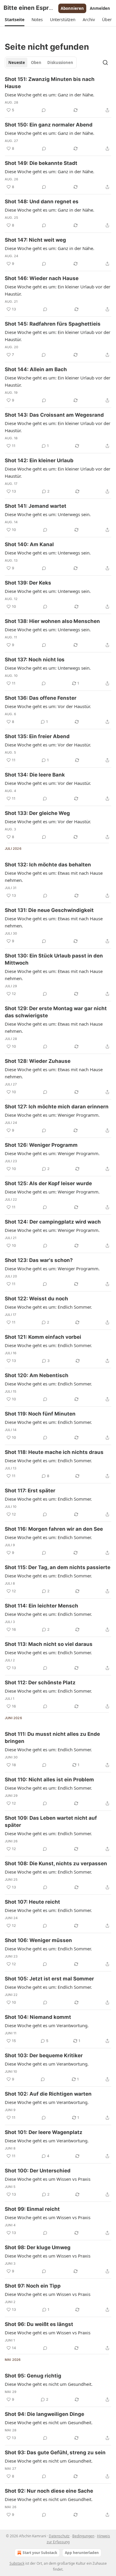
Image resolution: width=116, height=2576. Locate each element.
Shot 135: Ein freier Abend (37, 736)
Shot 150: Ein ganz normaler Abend (49, 125)
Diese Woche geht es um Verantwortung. (47, 2025)
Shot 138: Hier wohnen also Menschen (52, 621)
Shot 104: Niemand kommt (38, 2017)
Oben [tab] (36, 63)
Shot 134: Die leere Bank (35, 775)
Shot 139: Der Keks (28, 583)
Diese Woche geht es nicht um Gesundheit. (49, 2384)
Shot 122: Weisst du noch (36, 1299)
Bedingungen (83, 2536)
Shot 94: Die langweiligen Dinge (44, 2414)
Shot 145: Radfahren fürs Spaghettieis (53, 324)
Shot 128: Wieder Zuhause (38, 1061)
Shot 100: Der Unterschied (38, 2171)
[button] (15, 20)
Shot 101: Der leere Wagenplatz (44, 2132)
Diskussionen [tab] (60, 63)
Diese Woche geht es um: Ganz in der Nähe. (50, 95)
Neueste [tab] (17, 63)
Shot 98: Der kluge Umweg (38, 2247)
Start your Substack (40, 2553)
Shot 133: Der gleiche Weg (37, 813)
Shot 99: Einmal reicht (32, 2209)
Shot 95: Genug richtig (33, 2376)
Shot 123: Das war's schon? (39, 1260)
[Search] (105, 63)
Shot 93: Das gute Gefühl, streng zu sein (55, 2452)
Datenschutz (59, 2536)
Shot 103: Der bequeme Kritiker (44, 2055)
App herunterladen (82, 2553)
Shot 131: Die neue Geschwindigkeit (49, 910)
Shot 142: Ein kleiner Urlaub (39, 460)
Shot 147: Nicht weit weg (35, 240)
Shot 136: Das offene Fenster (41, 698)
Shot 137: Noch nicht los (35, 660)
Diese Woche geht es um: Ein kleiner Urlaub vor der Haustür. (58, 290)
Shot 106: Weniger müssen (38, 1940)
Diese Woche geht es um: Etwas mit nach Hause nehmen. (54, 877)
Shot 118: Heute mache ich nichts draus (54, 1452)
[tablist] (41, 63)
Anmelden (100, 8)
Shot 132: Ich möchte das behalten (48, 865)
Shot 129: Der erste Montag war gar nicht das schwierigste (56, 1012)
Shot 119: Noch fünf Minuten (40, 1414)
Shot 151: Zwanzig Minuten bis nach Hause (50, 83)
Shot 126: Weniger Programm (41, 1145)
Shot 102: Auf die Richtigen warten (48, 2094)
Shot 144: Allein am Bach (36, 369)
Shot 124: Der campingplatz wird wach (53, 1222)
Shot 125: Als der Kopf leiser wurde (48, 1183)
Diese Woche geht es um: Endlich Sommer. (48, 1307)
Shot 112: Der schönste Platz (40, 1683)
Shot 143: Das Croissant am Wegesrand (54, 415)
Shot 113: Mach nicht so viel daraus (49, 1644)
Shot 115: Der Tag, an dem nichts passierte (58, 1567)
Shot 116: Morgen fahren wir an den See (54, 1529)
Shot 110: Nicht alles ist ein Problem (49, 1780)
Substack (17, 2563)
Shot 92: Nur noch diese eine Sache (49, 2491)
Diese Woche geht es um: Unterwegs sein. (48, 514)
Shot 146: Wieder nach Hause (42, 278)
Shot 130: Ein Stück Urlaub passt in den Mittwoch (54, 959)
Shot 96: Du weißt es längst (39, 2324)
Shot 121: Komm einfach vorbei (43, 1337)
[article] (58, 95)
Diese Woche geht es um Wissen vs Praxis (48, 2179)
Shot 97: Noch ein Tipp (33, 2286)
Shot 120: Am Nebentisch (37, 1375)
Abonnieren (72, 8)
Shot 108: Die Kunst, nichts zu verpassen (56, 1863)
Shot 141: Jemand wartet (36, 506)
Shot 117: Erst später (30, 1491)
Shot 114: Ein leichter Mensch (41, 1606)
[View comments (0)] (44, 110)
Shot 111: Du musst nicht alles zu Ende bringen (52, 1738)
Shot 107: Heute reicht (32, 1902)
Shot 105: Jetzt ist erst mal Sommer (49, 1979)
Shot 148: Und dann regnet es (42, 201)
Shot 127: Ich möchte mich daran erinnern (57, 1107)
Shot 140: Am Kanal (29, 544)
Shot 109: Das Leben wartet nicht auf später (51, 1822)
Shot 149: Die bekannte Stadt (41, 163)
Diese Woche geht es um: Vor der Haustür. (48, 706)
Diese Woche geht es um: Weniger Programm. (52, 1115)
